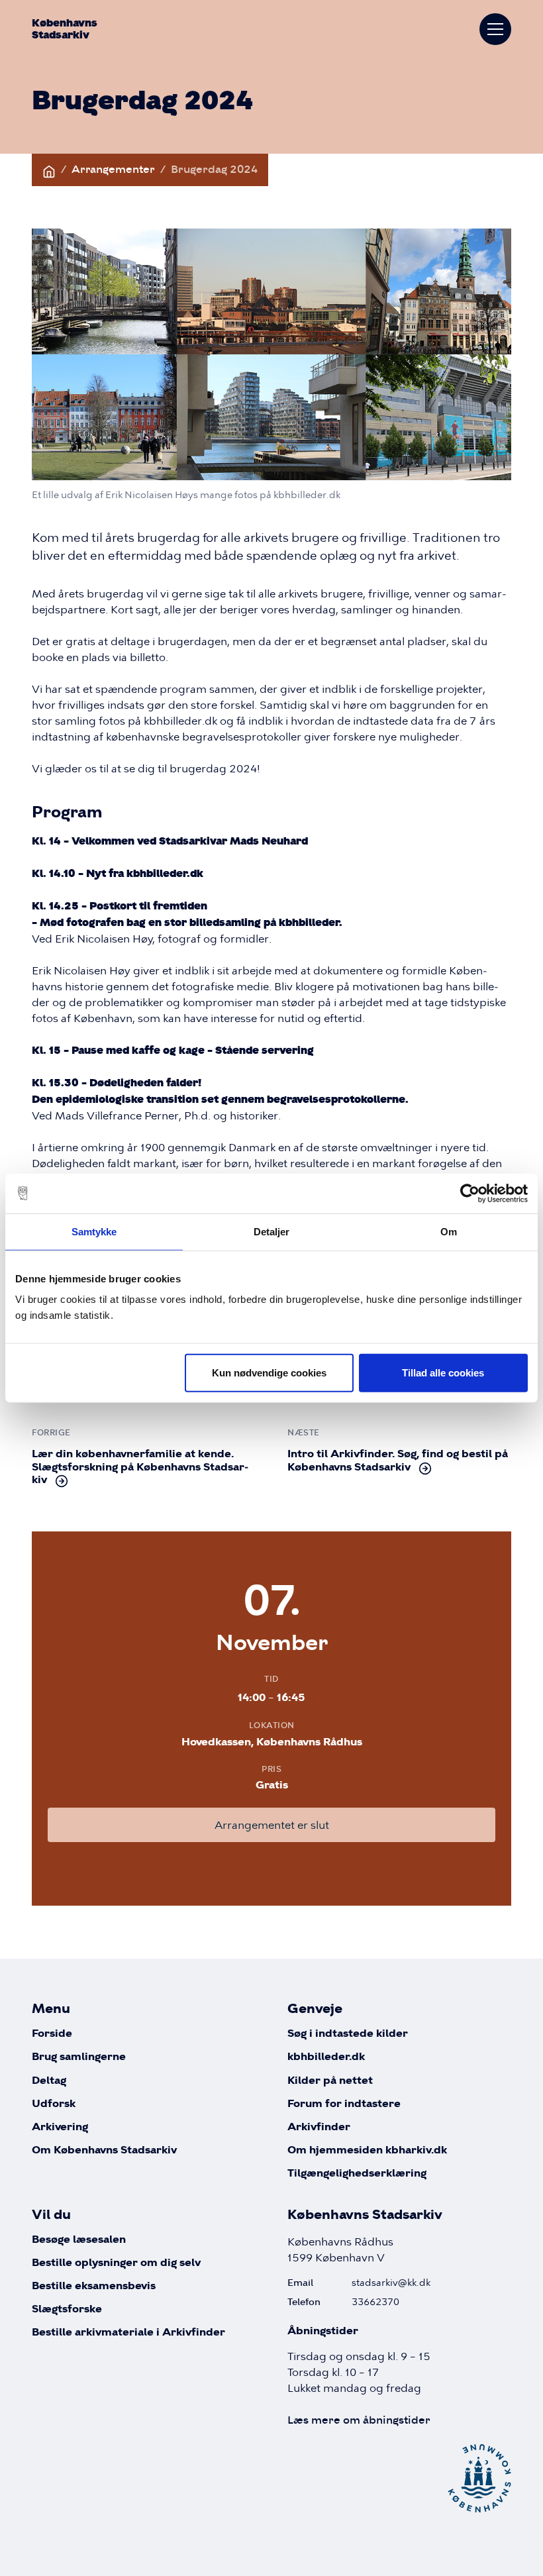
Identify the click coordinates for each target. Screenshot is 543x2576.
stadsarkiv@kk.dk (391, 2283)
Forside (52, 2034)
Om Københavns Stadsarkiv (104, 2150)
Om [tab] (449, 1231)
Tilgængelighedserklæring (357, 2174)
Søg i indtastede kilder (348, 2034)
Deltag (49, 2081)
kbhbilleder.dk (326, 2057)
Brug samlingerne (79, 2057)
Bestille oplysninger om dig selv (116, 2263)
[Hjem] (49, 169)
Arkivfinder (319, 2127)
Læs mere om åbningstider (359, 2420)
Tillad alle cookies (443, 1373)
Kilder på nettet (330, 2081)
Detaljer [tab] (272, 1231)
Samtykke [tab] (94, 1231)
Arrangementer (113, 169)
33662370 (375, 2302)
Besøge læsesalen (79, 2240)
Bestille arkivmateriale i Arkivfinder (128, 2333)
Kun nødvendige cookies (269, 1373)
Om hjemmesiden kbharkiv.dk (367, 2150)
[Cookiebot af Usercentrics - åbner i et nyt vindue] (470, 1193)
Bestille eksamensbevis (94, 2286)
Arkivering (60, 2127)
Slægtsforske (67, 2309)
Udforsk (54, 2104)
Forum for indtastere (344, 2104)
